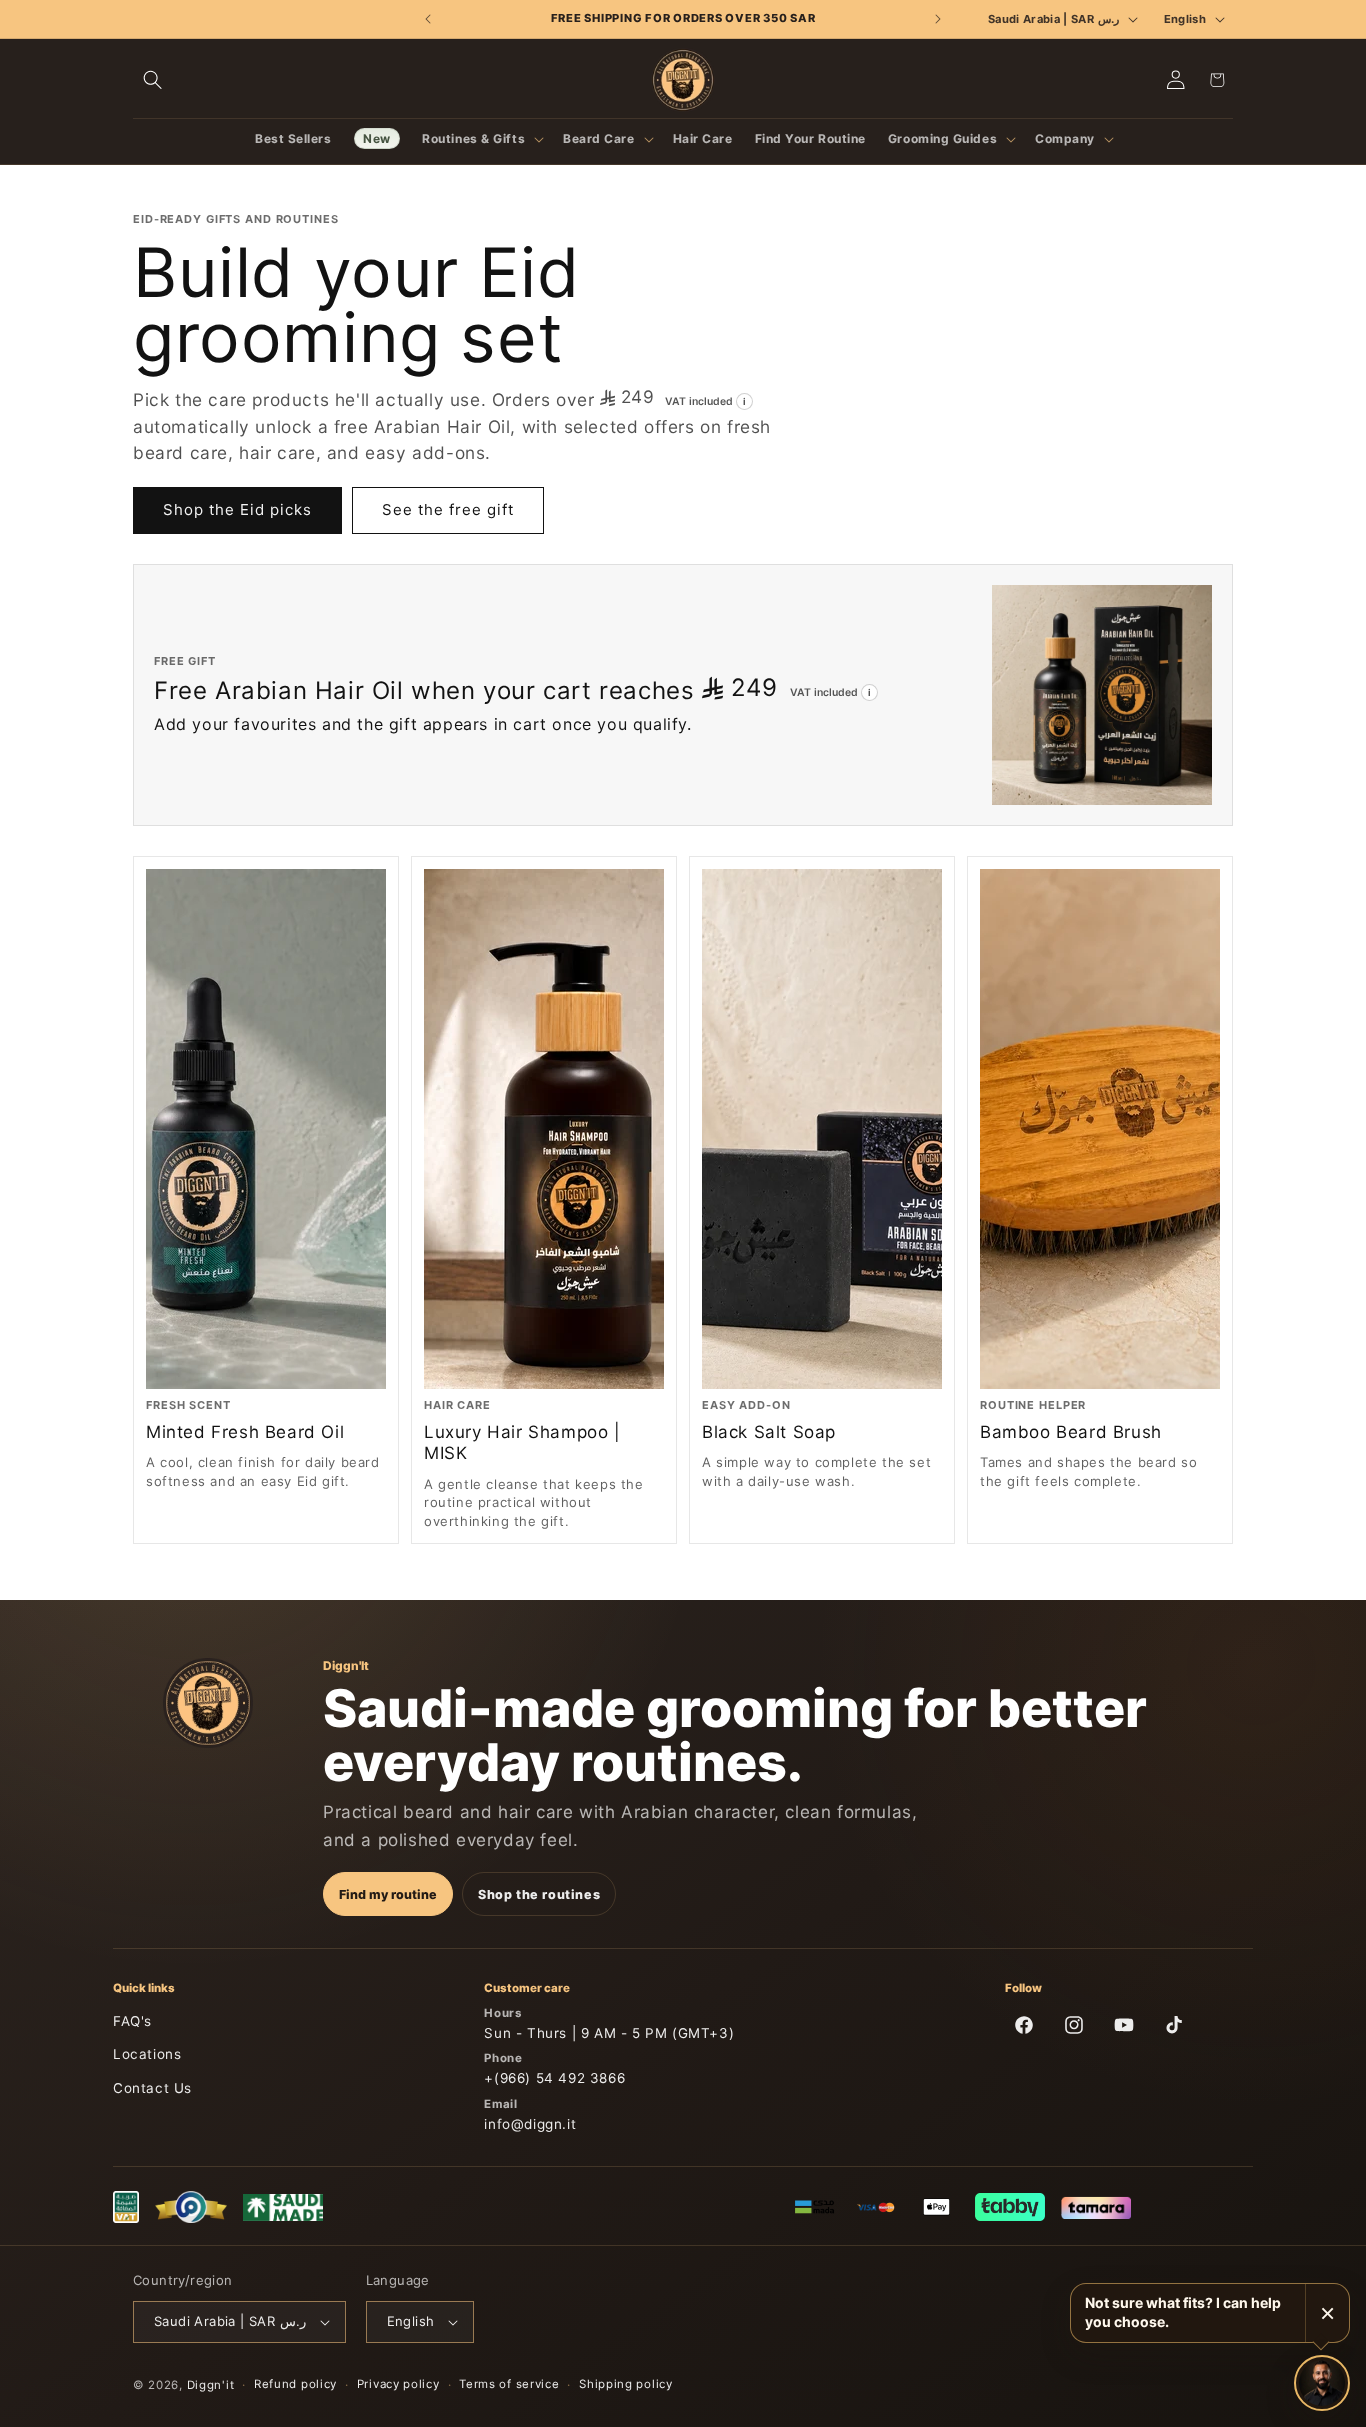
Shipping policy (626, 2384)
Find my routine (388, 1894)
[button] (153, 80)
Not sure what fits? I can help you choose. (1183, 2312)
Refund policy (295, 2384)
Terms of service (509, 2384)
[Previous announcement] (428, 19)
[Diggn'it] (208, 1703)
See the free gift (448, 509)
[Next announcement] (937, 19)
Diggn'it (211, 2385)
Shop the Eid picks (237, 509)
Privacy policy (398, 2384)
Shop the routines (539, 1894)
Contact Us (152, 2088)
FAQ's (132, 2021)
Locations (147, 2054)
